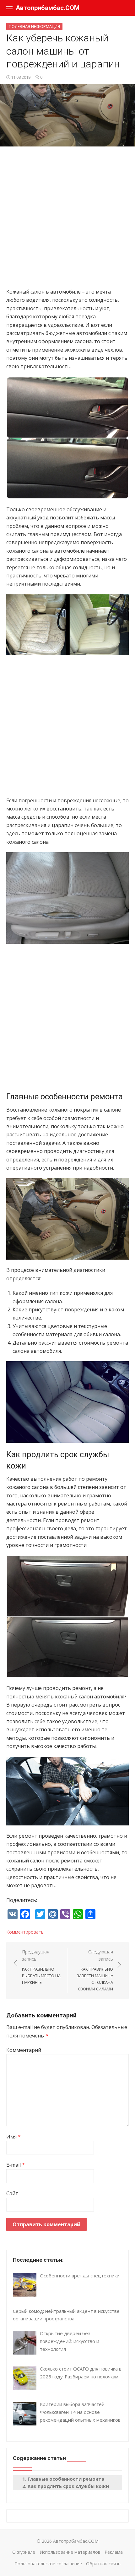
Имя (13, 2137)
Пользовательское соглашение (48, 2564)
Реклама (114, 2552)
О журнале (24, 2552)
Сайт (12, 2193)
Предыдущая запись (41, 1967)
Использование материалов (70, 2552)
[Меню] (9, 8)
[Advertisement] (67, 220)
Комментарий (24, 2050)
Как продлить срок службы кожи (68, 2486)
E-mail (16, 2165)
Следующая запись (95, 1970)
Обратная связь (103, 2564)
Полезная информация (34, 26)
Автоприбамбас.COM (48, 8)
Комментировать (25, 1932)
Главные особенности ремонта (66, 2479)
